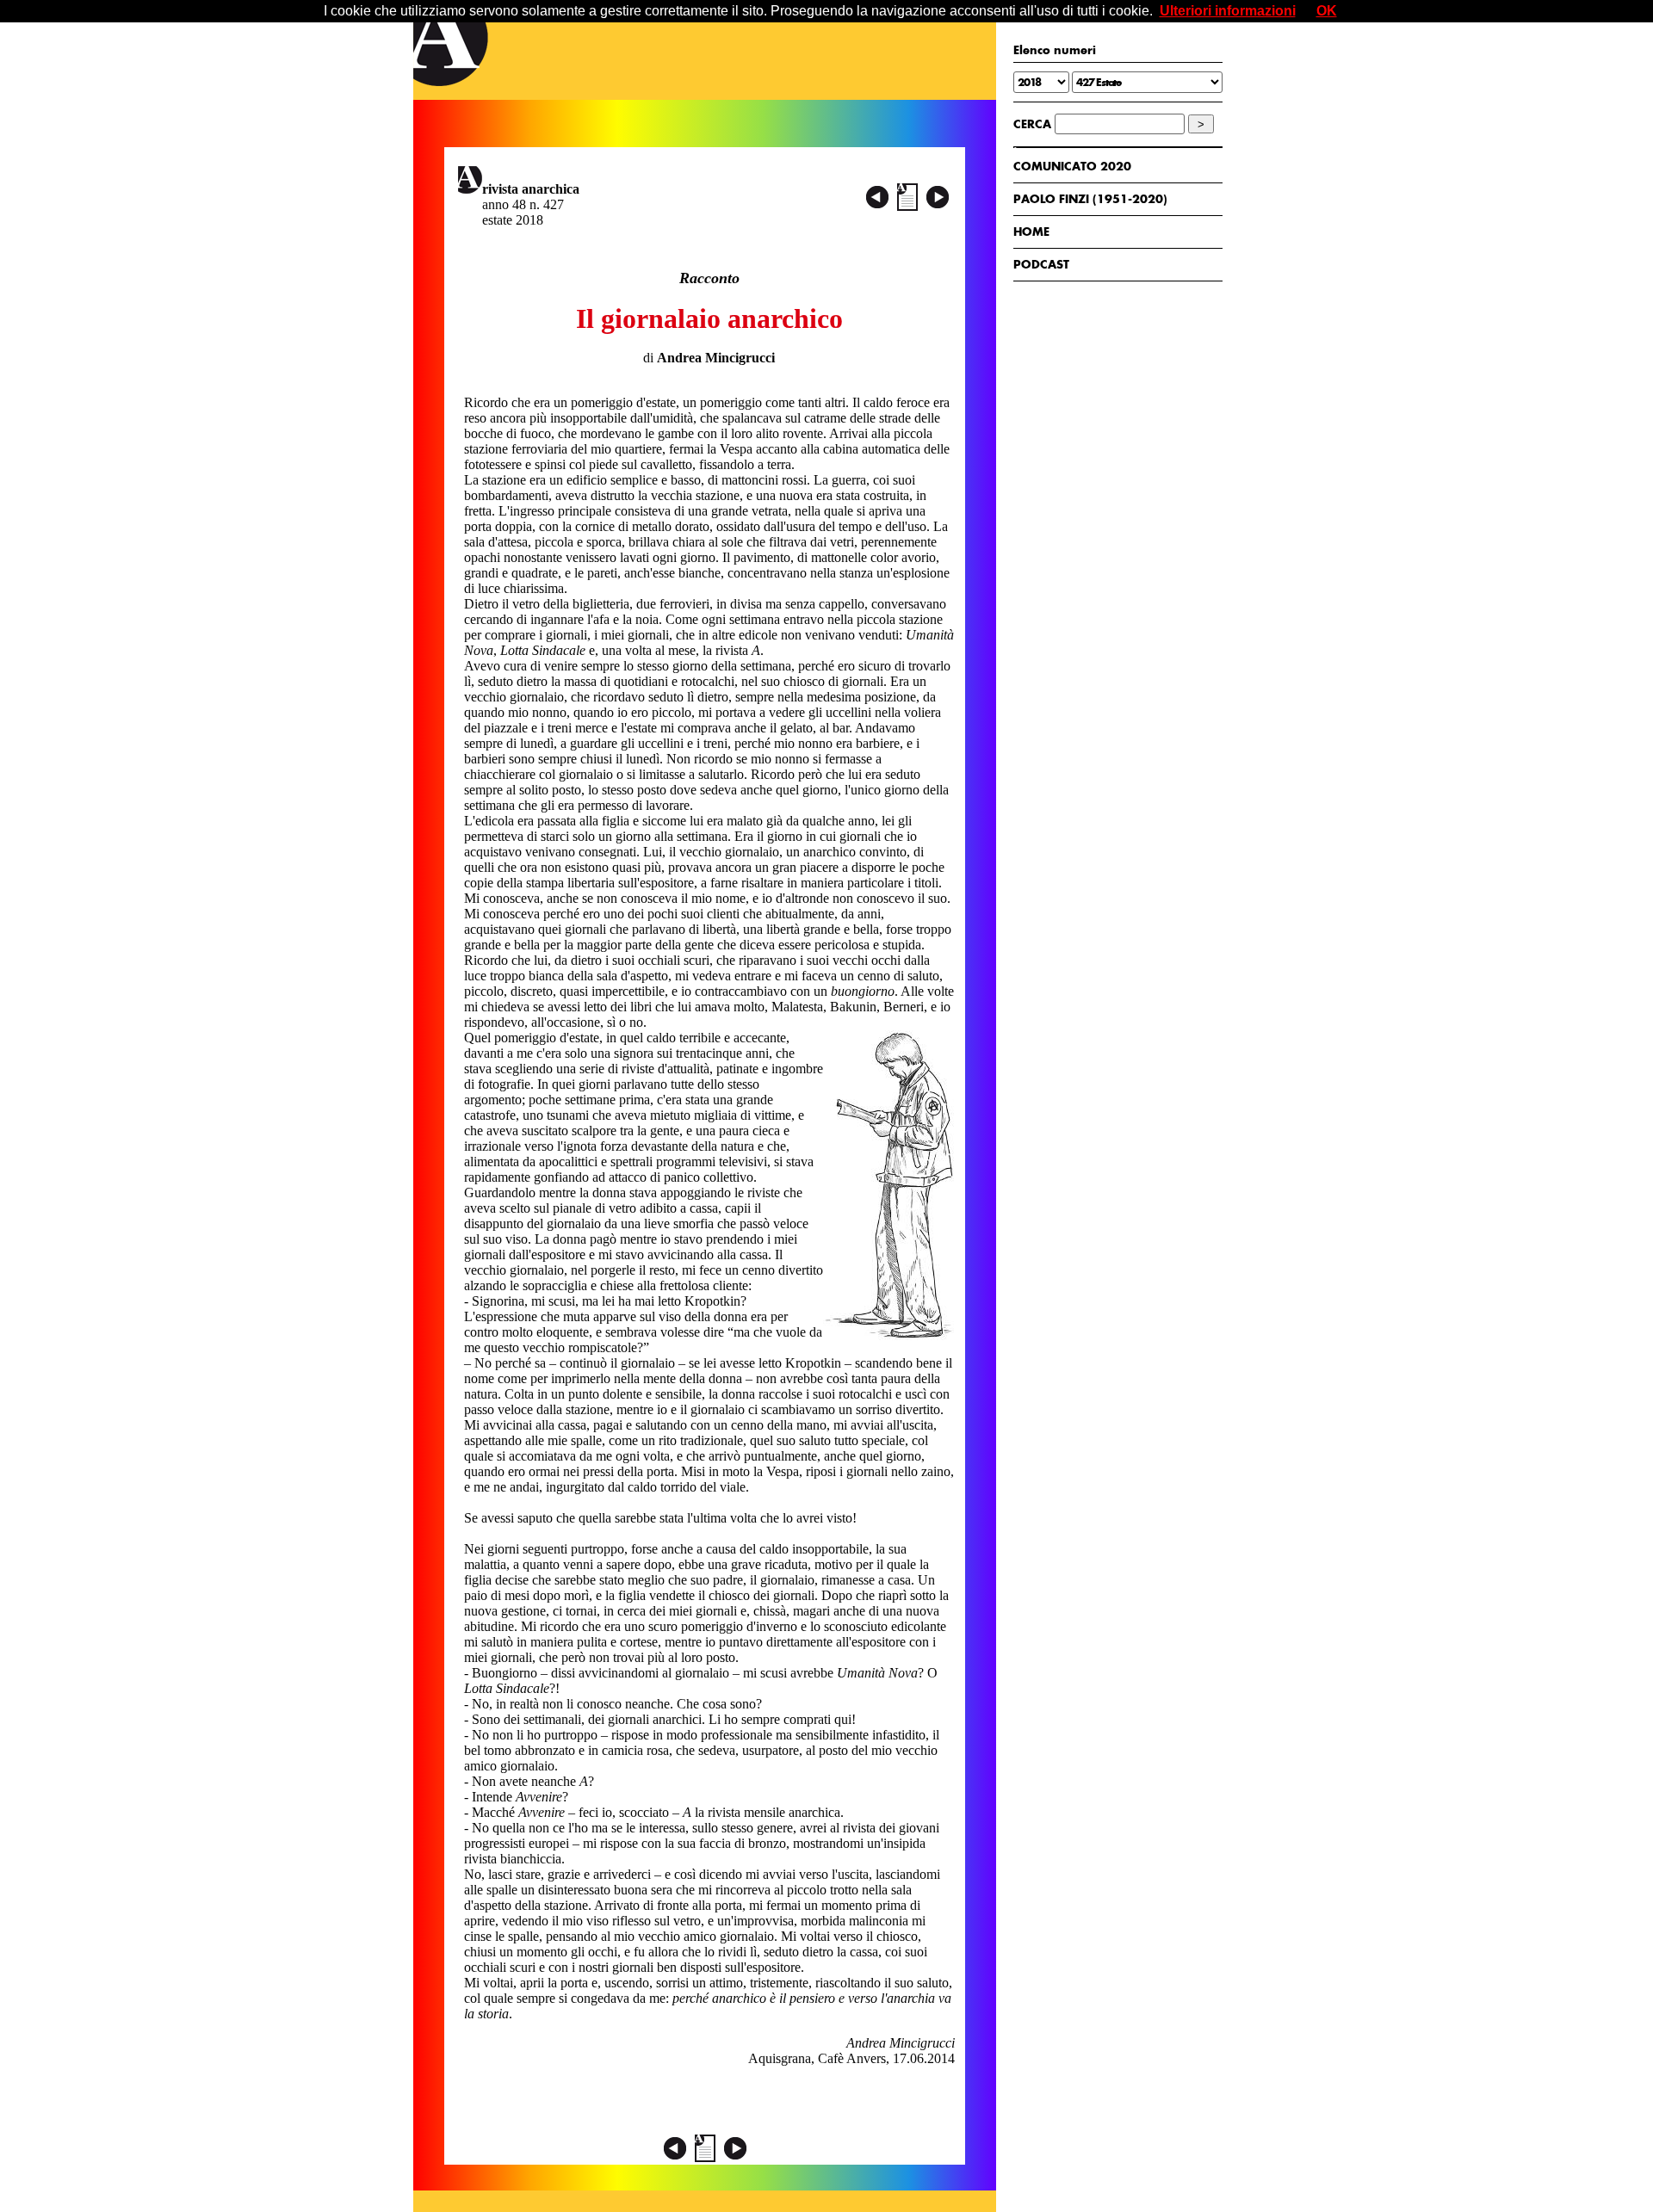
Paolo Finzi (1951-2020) (1090, 199)
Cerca (1032, 124)
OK (1327, 11)
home (1031, 232)
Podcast (1041, 264)
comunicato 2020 (1072, 166)
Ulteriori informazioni (1228, 11)
